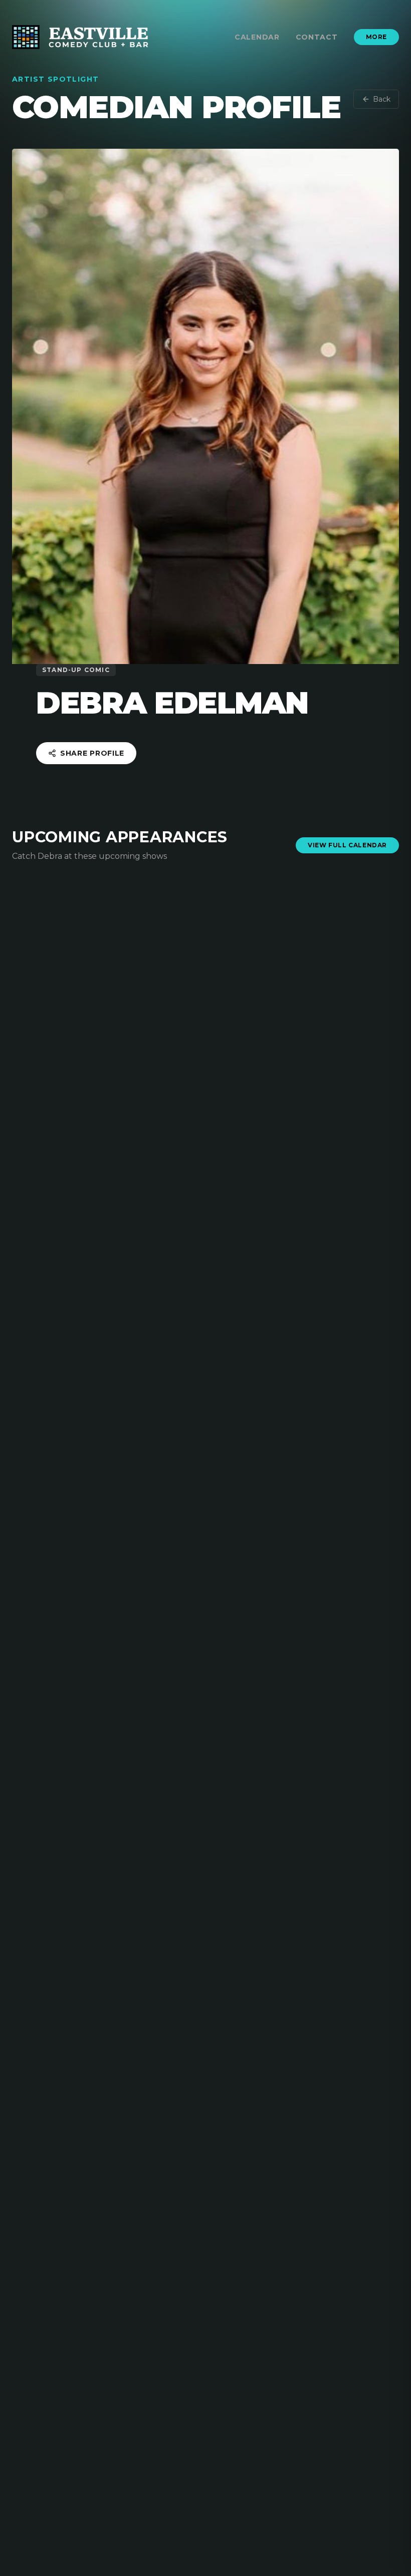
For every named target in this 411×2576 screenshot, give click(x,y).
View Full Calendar (347, 845)
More (376, 37)
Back (382, 99)
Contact (317, 37)
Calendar (257, 37)
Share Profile (92, 753)
